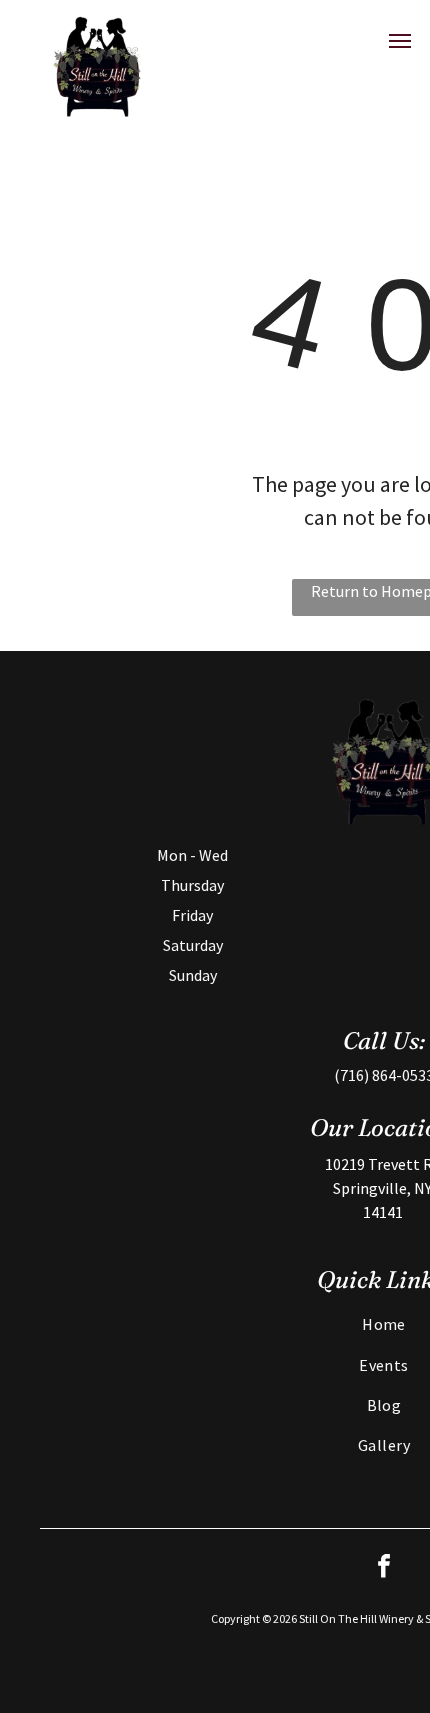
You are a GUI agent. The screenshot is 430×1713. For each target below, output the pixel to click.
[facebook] (384, 1568)
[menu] (400, 41)
